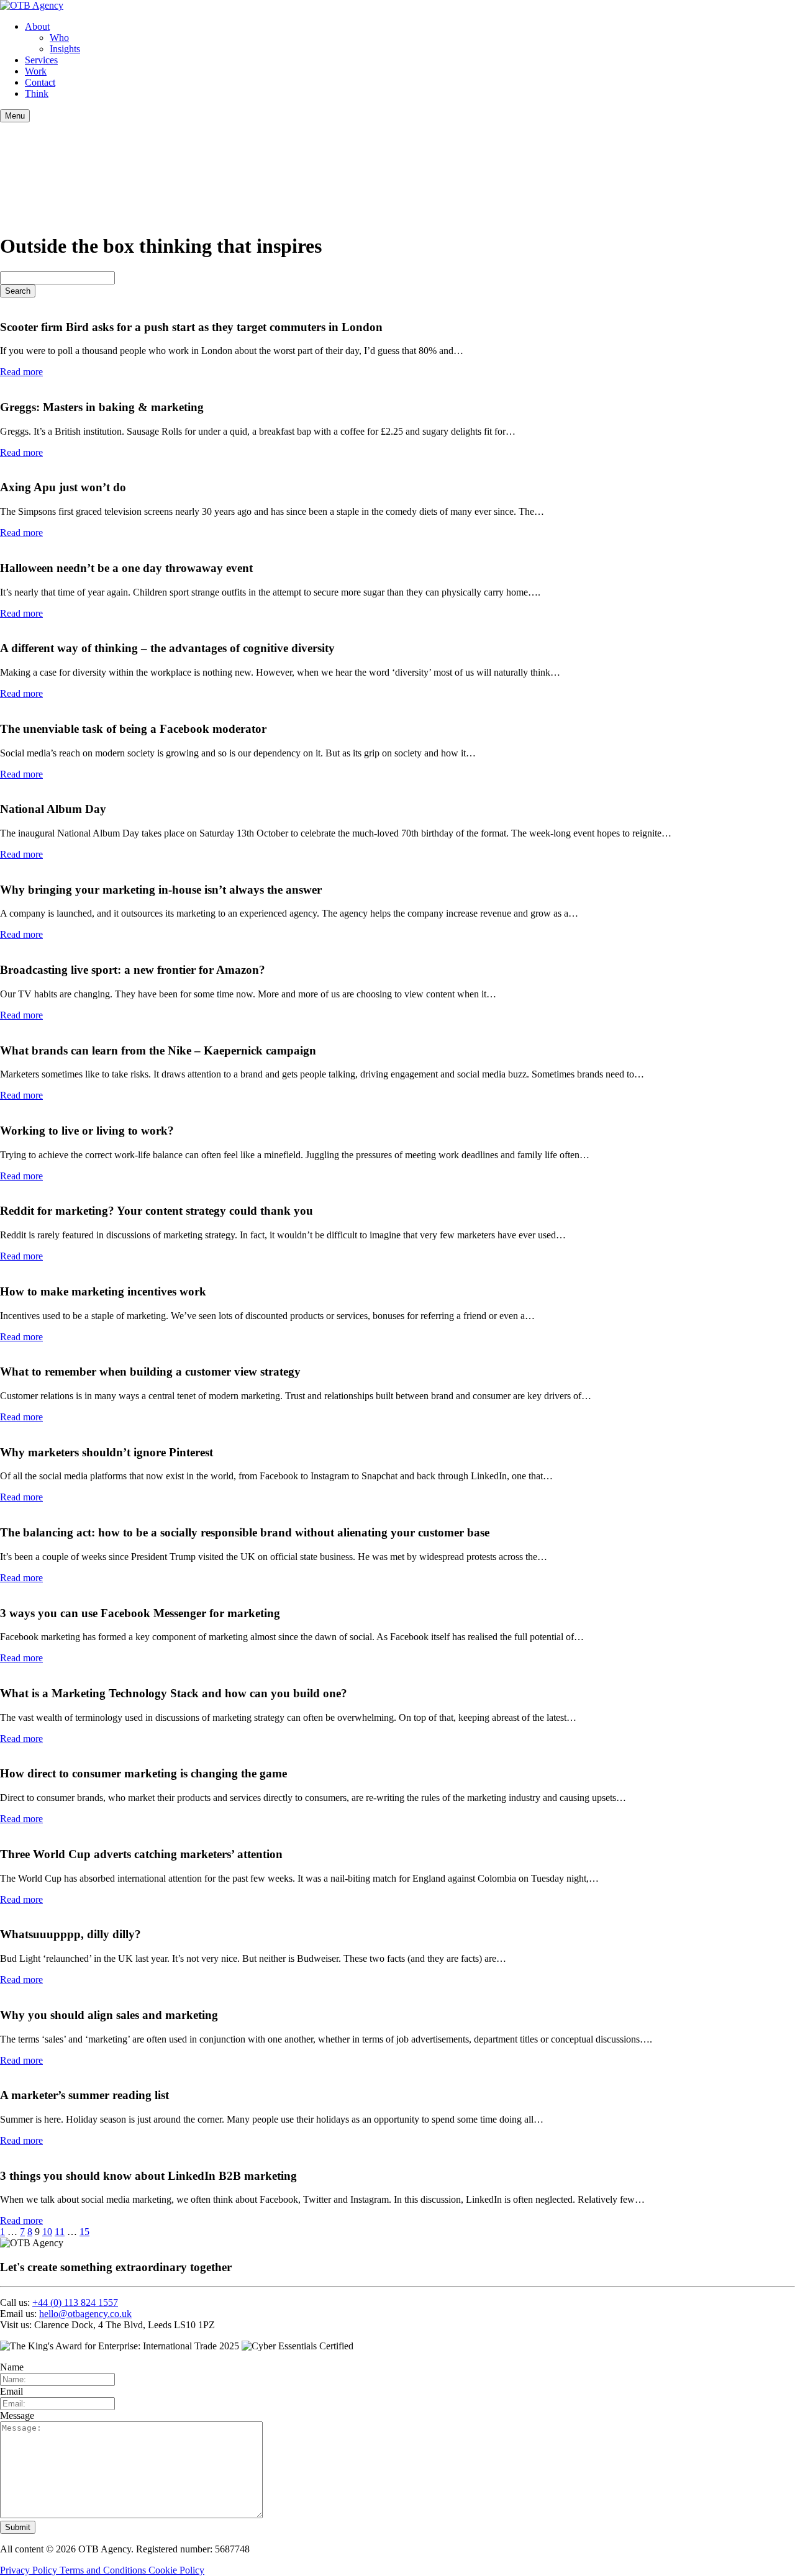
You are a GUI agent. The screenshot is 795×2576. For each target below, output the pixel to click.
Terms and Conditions (104, 2570)
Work (36, 71)
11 (60, 2232)
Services (41, 60)
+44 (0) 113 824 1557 (75, 2302)
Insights (65, 49)
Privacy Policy (30, 2570)
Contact (40, 82)
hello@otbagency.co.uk (85, 2314)
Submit (18, 2527)
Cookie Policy (176, 2570)
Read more (21, 372)
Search (18, 291)
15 (84, 2232)
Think (37, 93)
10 (47, 2232)
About (37, 26)
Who (59, 38)
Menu (15, 116)
